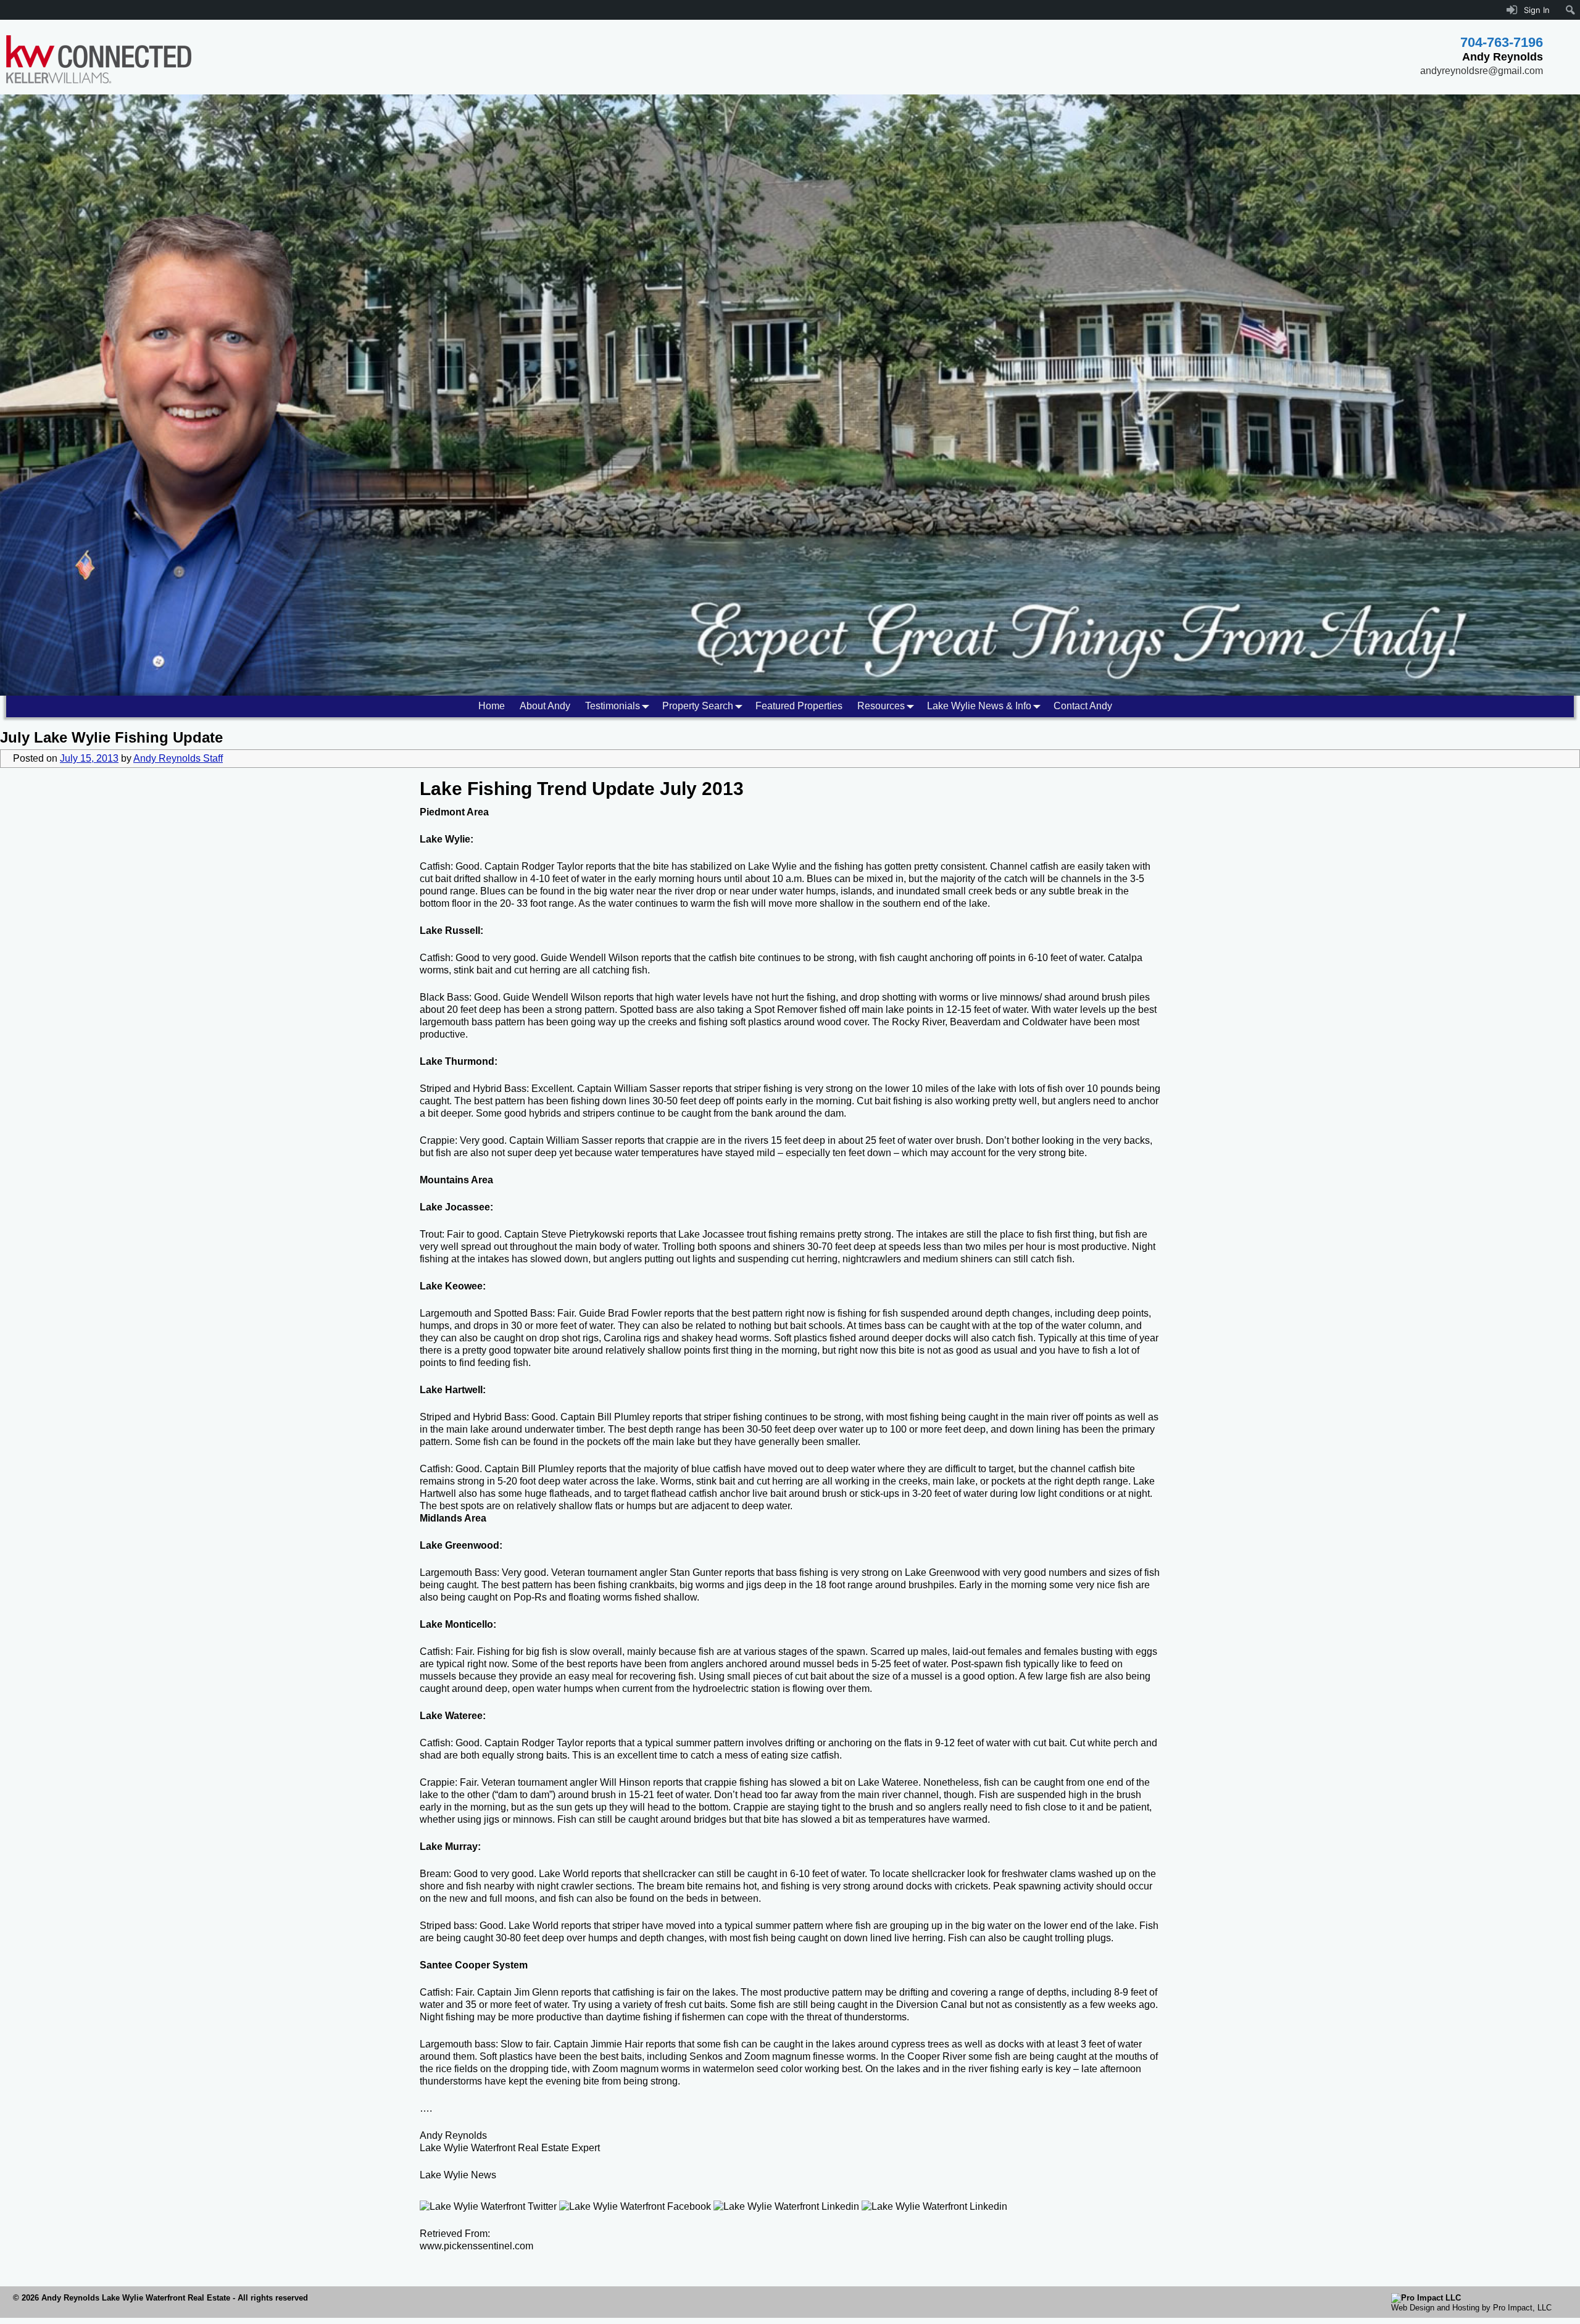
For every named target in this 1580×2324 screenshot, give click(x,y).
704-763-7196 (1502, 42)
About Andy (545, 706)
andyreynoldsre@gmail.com (1482, 71)
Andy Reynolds (453, 2135)
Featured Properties (799, 706)
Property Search (698, 706)
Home (492, 706)
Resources (881, 706)
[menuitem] (1570, 10)
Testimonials (613, 706)
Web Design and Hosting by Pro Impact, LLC (1471, 2308)
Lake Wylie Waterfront (468, 2148)
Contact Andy (1083, 706)
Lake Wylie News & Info (979, 706)
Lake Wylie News (458, 2175)
